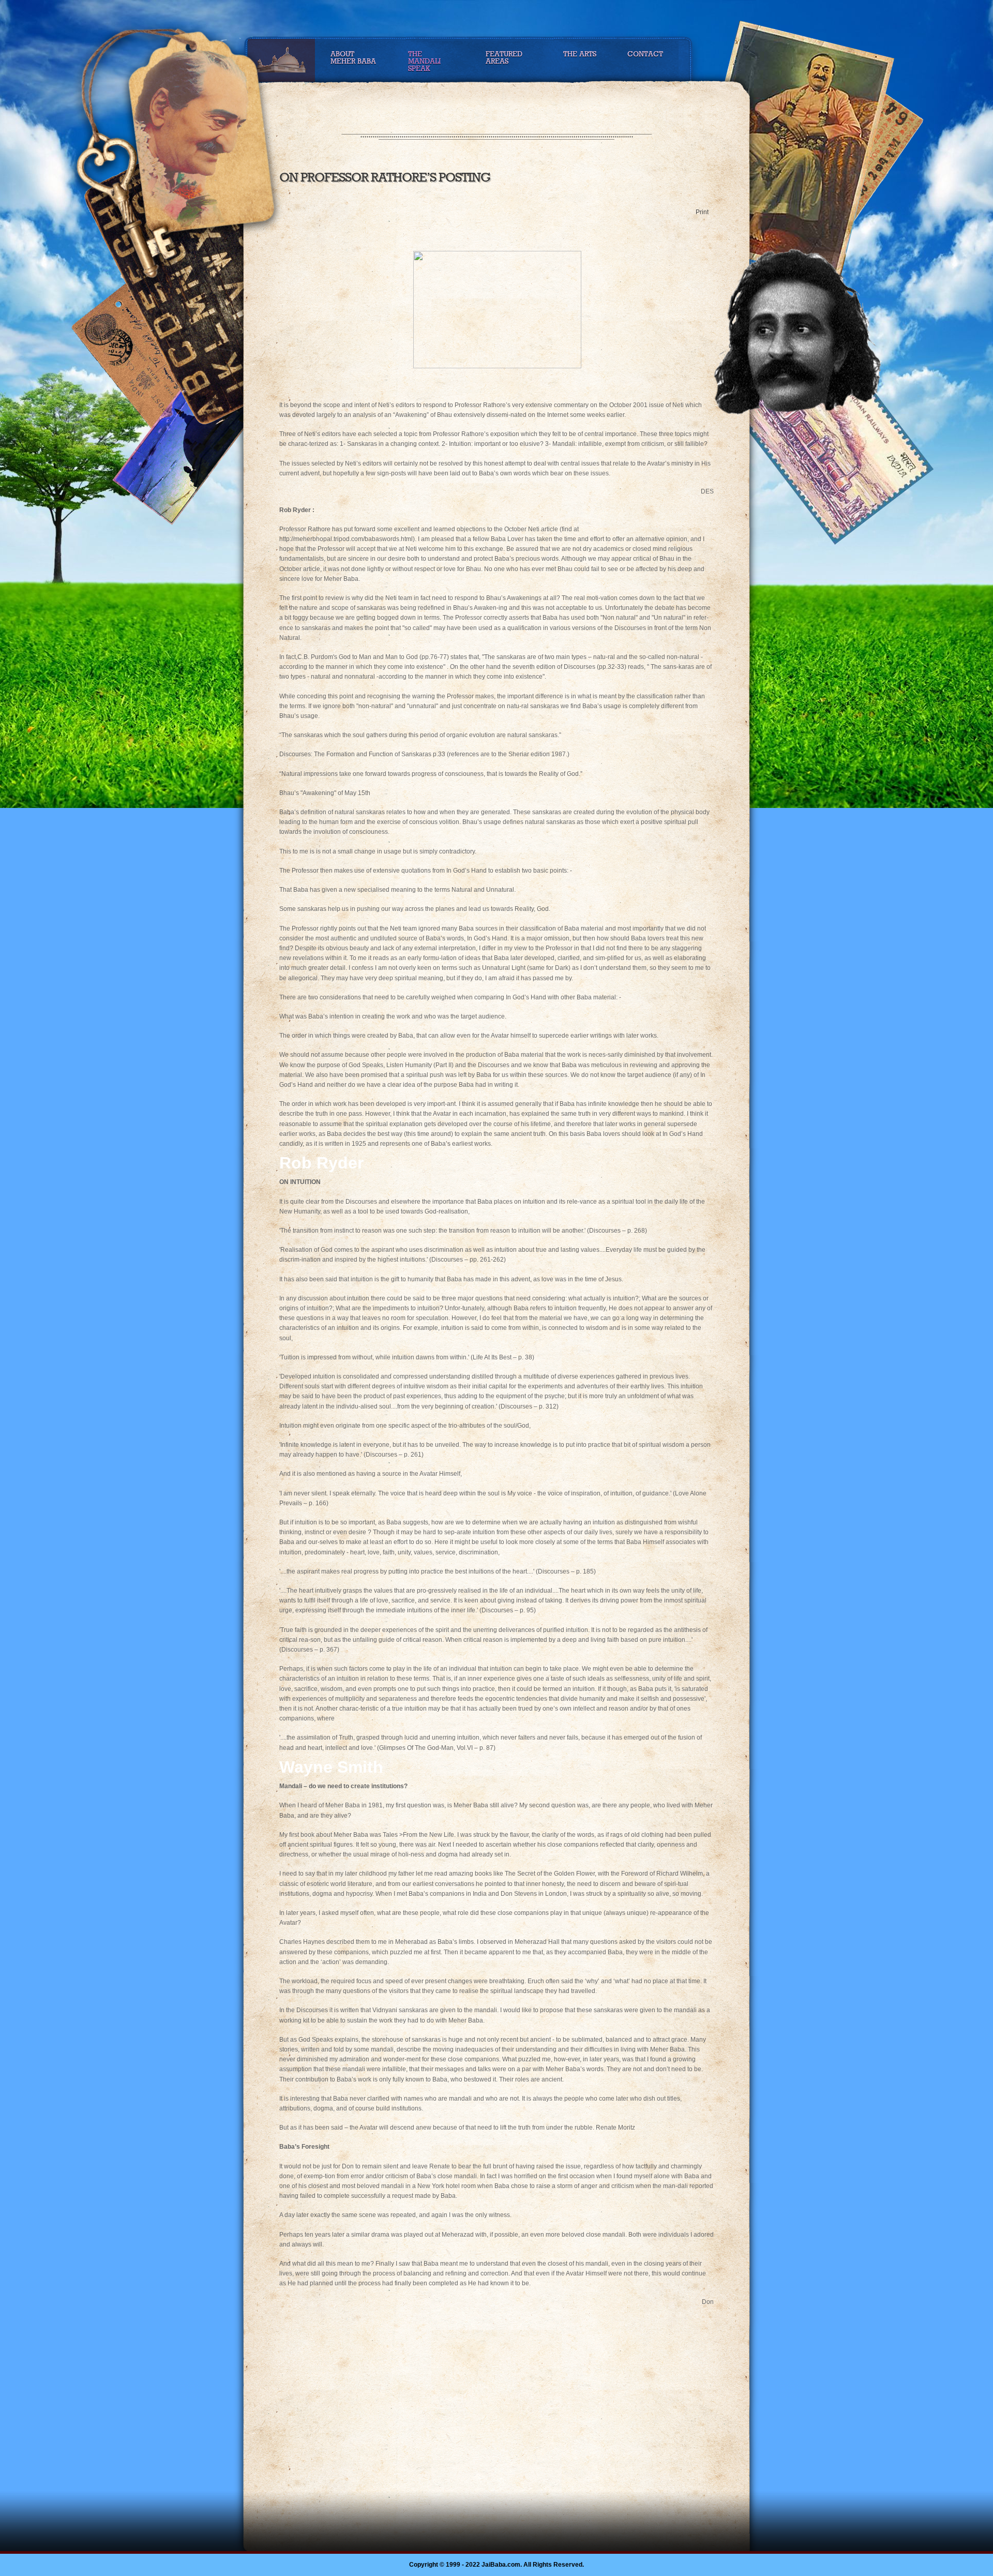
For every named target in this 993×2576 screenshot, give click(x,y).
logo (201, 141)
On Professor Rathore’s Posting (385, 177)
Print (702, 212)
